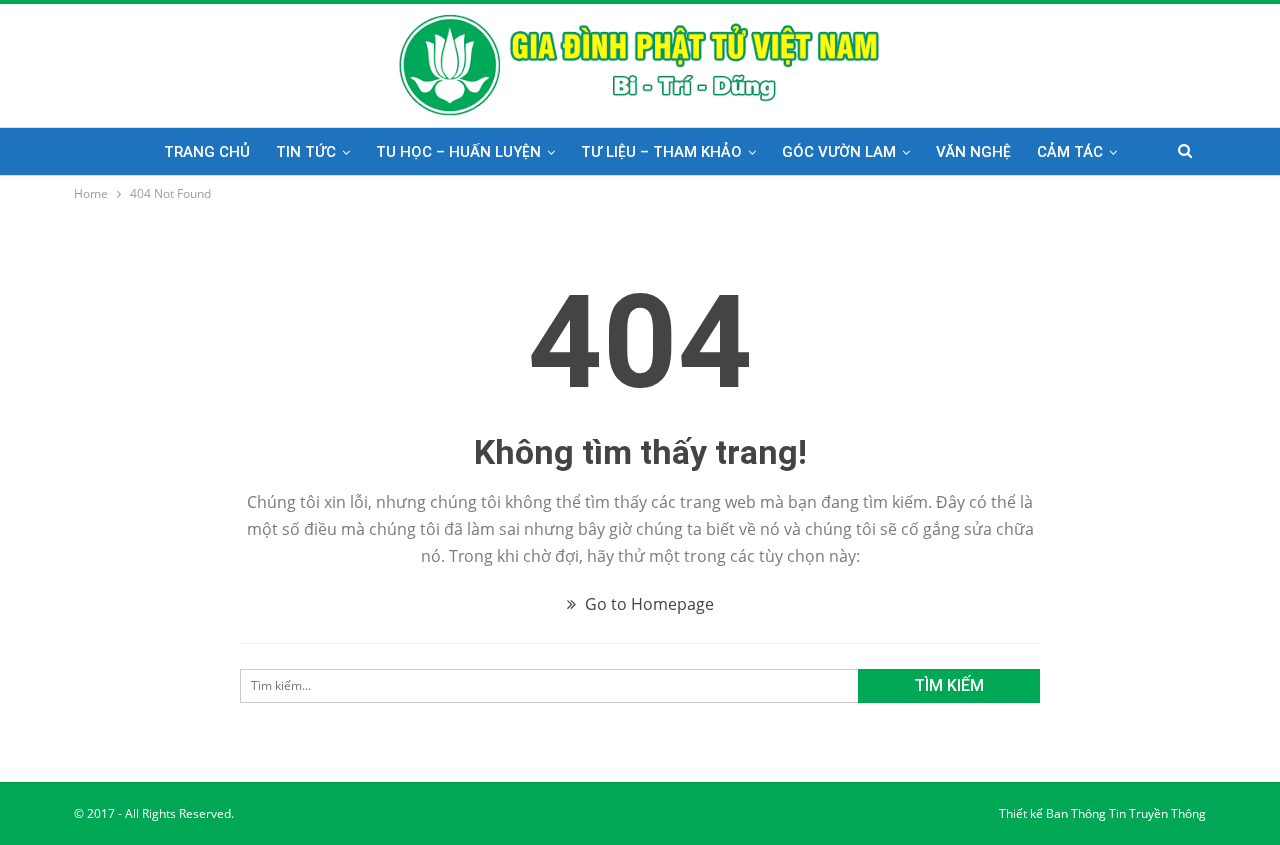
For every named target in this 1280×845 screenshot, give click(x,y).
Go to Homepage (647, 604)
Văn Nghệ (973, 152)
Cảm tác (1070, 152)
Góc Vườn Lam (839, 152)
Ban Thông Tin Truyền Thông (1126, 813)
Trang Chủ (207, 152)
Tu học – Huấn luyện (458, 152)
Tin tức (306, 152)
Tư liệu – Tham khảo (661, 152)
